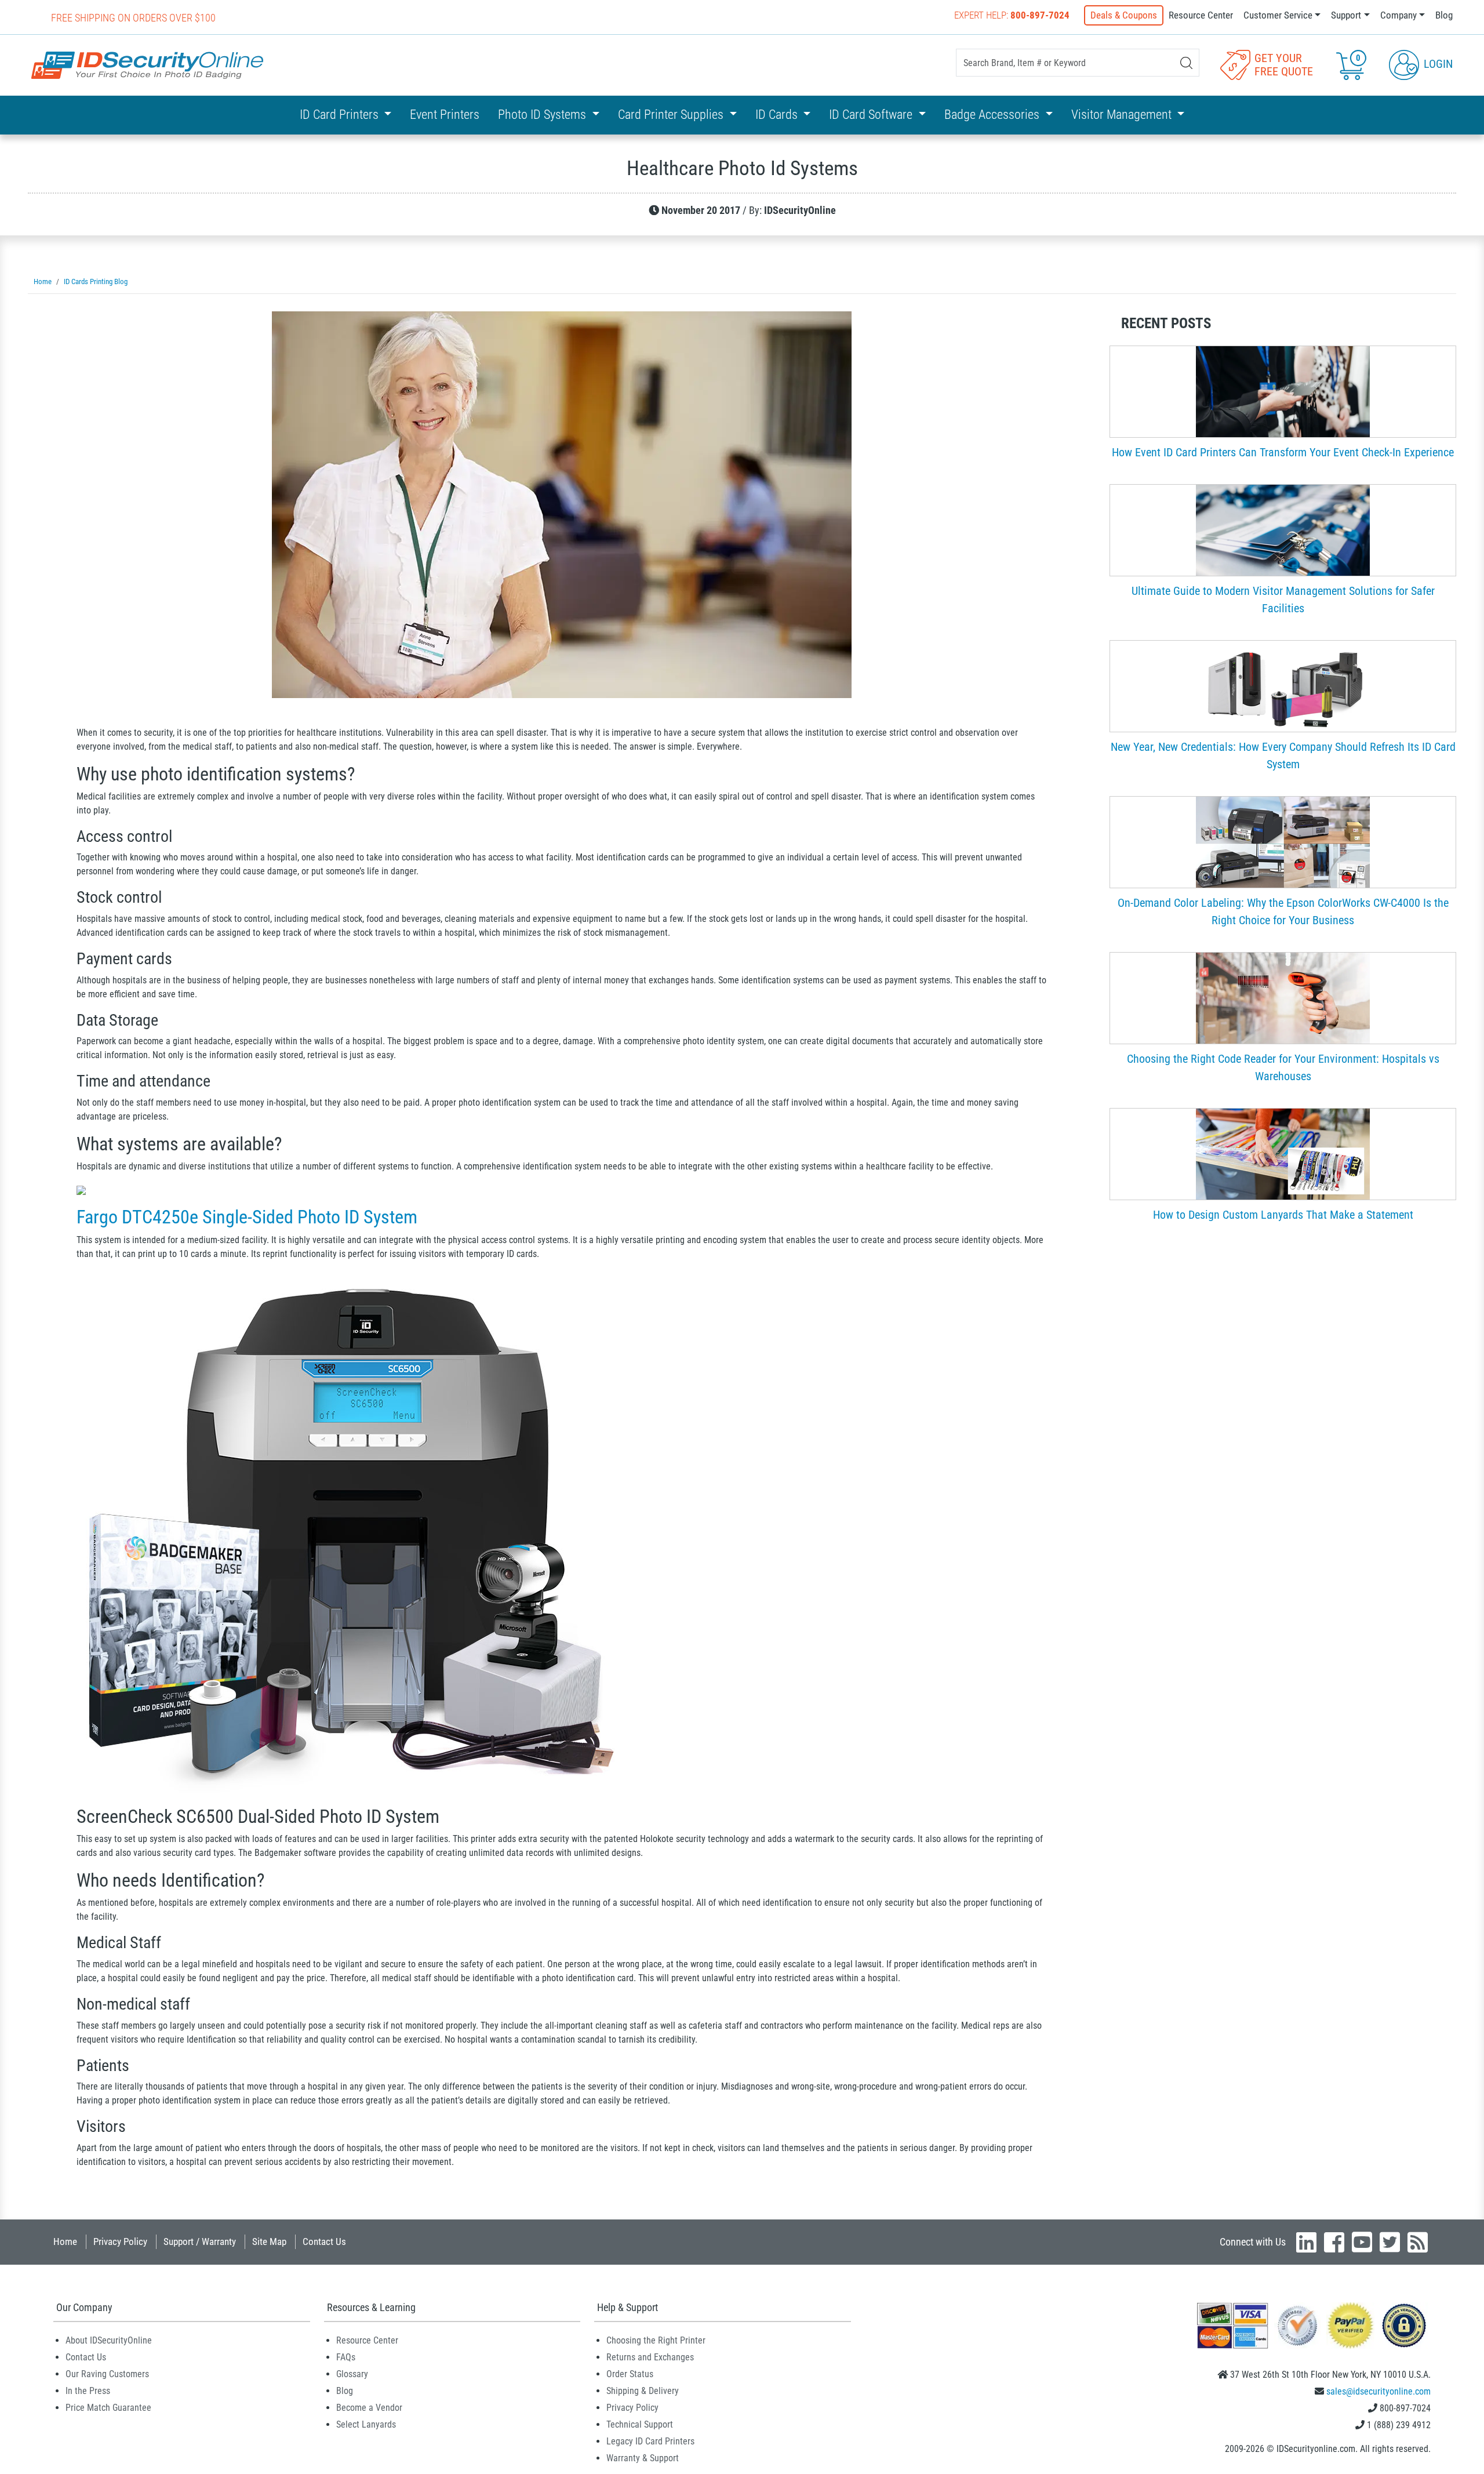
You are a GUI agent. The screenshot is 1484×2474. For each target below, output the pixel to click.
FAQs (346, 2357)
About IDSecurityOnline (109, 2340)
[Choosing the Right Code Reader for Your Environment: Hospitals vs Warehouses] (1283, 997)
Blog (1444, 15)
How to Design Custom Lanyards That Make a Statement (1283, 1215)
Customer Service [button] (1278, 15)
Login (1437, 64)
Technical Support (640, 2424)
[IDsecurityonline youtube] (1362, 2242)
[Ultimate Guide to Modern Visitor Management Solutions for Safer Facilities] (1283, 529)
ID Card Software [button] (872, 115)
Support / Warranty (200, 2242)
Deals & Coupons (1124, 15)
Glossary (352, 2374)
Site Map (269, 2242)
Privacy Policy (120, 2242)
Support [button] (1346, 15)
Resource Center (1201, 15)
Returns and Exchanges (650, 2357)
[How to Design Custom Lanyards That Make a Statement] (1283, 1153)
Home (65, 2242)
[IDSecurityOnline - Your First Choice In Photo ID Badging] (147, 65)
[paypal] (1404, 2325)
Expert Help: (1012, 15)
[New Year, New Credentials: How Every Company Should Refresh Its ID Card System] (1283, 685)
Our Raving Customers (107, 2374)
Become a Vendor (369, 2408)
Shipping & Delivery (643, 2391)
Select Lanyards (366, 2424)
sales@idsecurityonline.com (1378, 2391)
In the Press (88, 2391)
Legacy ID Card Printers (650, 2441)
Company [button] (1398, 15)
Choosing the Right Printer (656, 2340)
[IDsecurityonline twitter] (1390, 2242)
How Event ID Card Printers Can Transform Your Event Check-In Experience (1283, 452)
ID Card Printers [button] (341, 115)
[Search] (1186, 63)
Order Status (630, 2374)
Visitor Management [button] (1123, 115)
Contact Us (324, 2242)
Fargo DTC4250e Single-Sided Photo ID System (247, 1217)
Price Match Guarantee (108, 2408)
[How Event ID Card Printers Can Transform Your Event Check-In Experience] (1283, 391)
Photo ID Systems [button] (543, 115)
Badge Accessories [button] (993, 115)
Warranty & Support (643, 2458)
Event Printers (445, 115)
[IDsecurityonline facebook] (1334, 2242)
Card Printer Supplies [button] (672, 115)
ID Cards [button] (778, 115)
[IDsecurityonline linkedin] (1306, 2242)
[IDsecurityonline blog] (1418, 2242)
